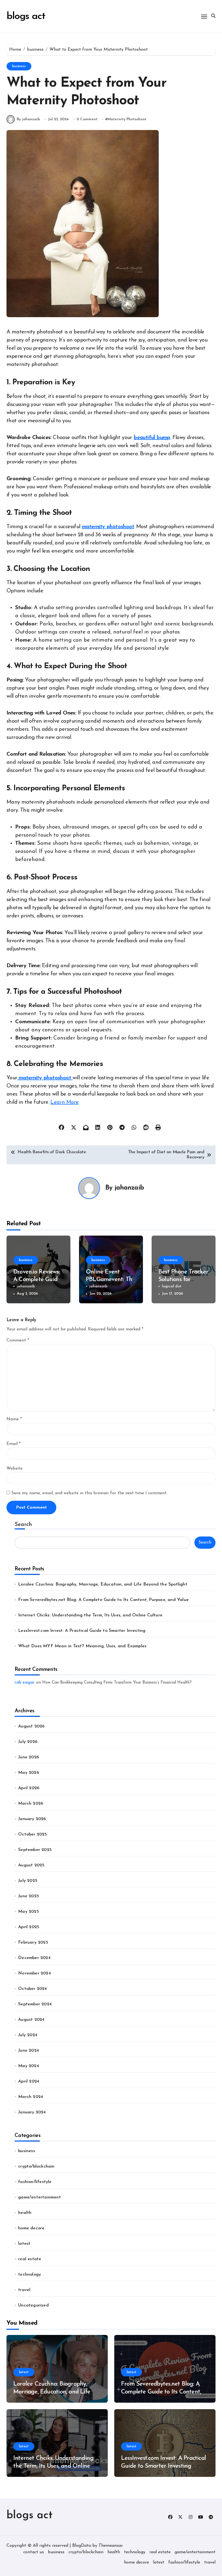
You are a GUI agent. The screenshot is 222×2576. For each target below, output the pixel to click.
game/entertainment (40, 2197)
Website (14, 1469)
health (25, 2213)
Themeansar (110, 2546)
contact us (34, 2552)
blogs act (26, 16)
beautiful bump (152, 438)
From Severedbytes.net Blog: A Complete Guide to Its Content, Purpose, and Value (103, 1600)
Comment (18, 1340)
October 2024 (32, 1989)
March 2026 (31, 1804)
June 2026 (29, 1757)
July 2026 (28, 1742)
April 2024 (29, 2081)
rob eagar (25, 1682)
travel (24, 2290)
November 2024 (35, 1973)
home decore (31, 2228)
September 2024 (35, 2004)
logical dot (172, 1286)
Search (23, 1525)
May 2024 (29, 2066)
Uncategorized (33, 2305)
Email (14, 1444)
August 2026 (31, 1726)
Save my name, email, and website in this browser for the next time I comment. (89, 1493)
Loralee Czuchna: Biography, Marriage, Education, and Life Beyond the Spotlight (103, 1584)
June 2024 (29, 2051)
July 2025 (28, 1881)
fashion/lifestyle (35, 2182)
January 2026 (32, 1819)
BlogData (82, 2546)
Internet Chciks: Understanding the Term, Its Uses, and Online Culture (90, 1615)
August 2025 (31, 1865)
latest (24, 2244)
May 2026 (29, 1773)
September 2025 (35, 1850)
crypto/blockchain (36, 2166)
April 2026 (29, 1788)
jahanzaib (129, 1188)
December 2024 (34, 1958)
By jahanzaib (28, 119)
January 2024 (32, 2112)
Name (14, 1419)
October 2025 (32, 1834)
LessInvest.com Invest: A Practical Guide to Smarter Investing (82, 1631)
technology (30, 2275)
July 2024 (28, 2035)
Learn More (64, 1102)
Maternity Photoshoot (127, 119)
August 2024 (31, 2020)
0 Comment (87, 119)
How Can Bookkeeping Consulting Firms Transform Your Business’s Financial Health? (117, 1683)
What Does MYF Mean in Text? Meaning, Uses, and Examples (82, 1646)
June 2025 (29, 1896)
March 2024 (31, 2097)
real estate (30, 2259)
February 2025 (33, 1942)
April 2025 (29, 1927)
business (19, 66)
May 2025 (29, 1912)
